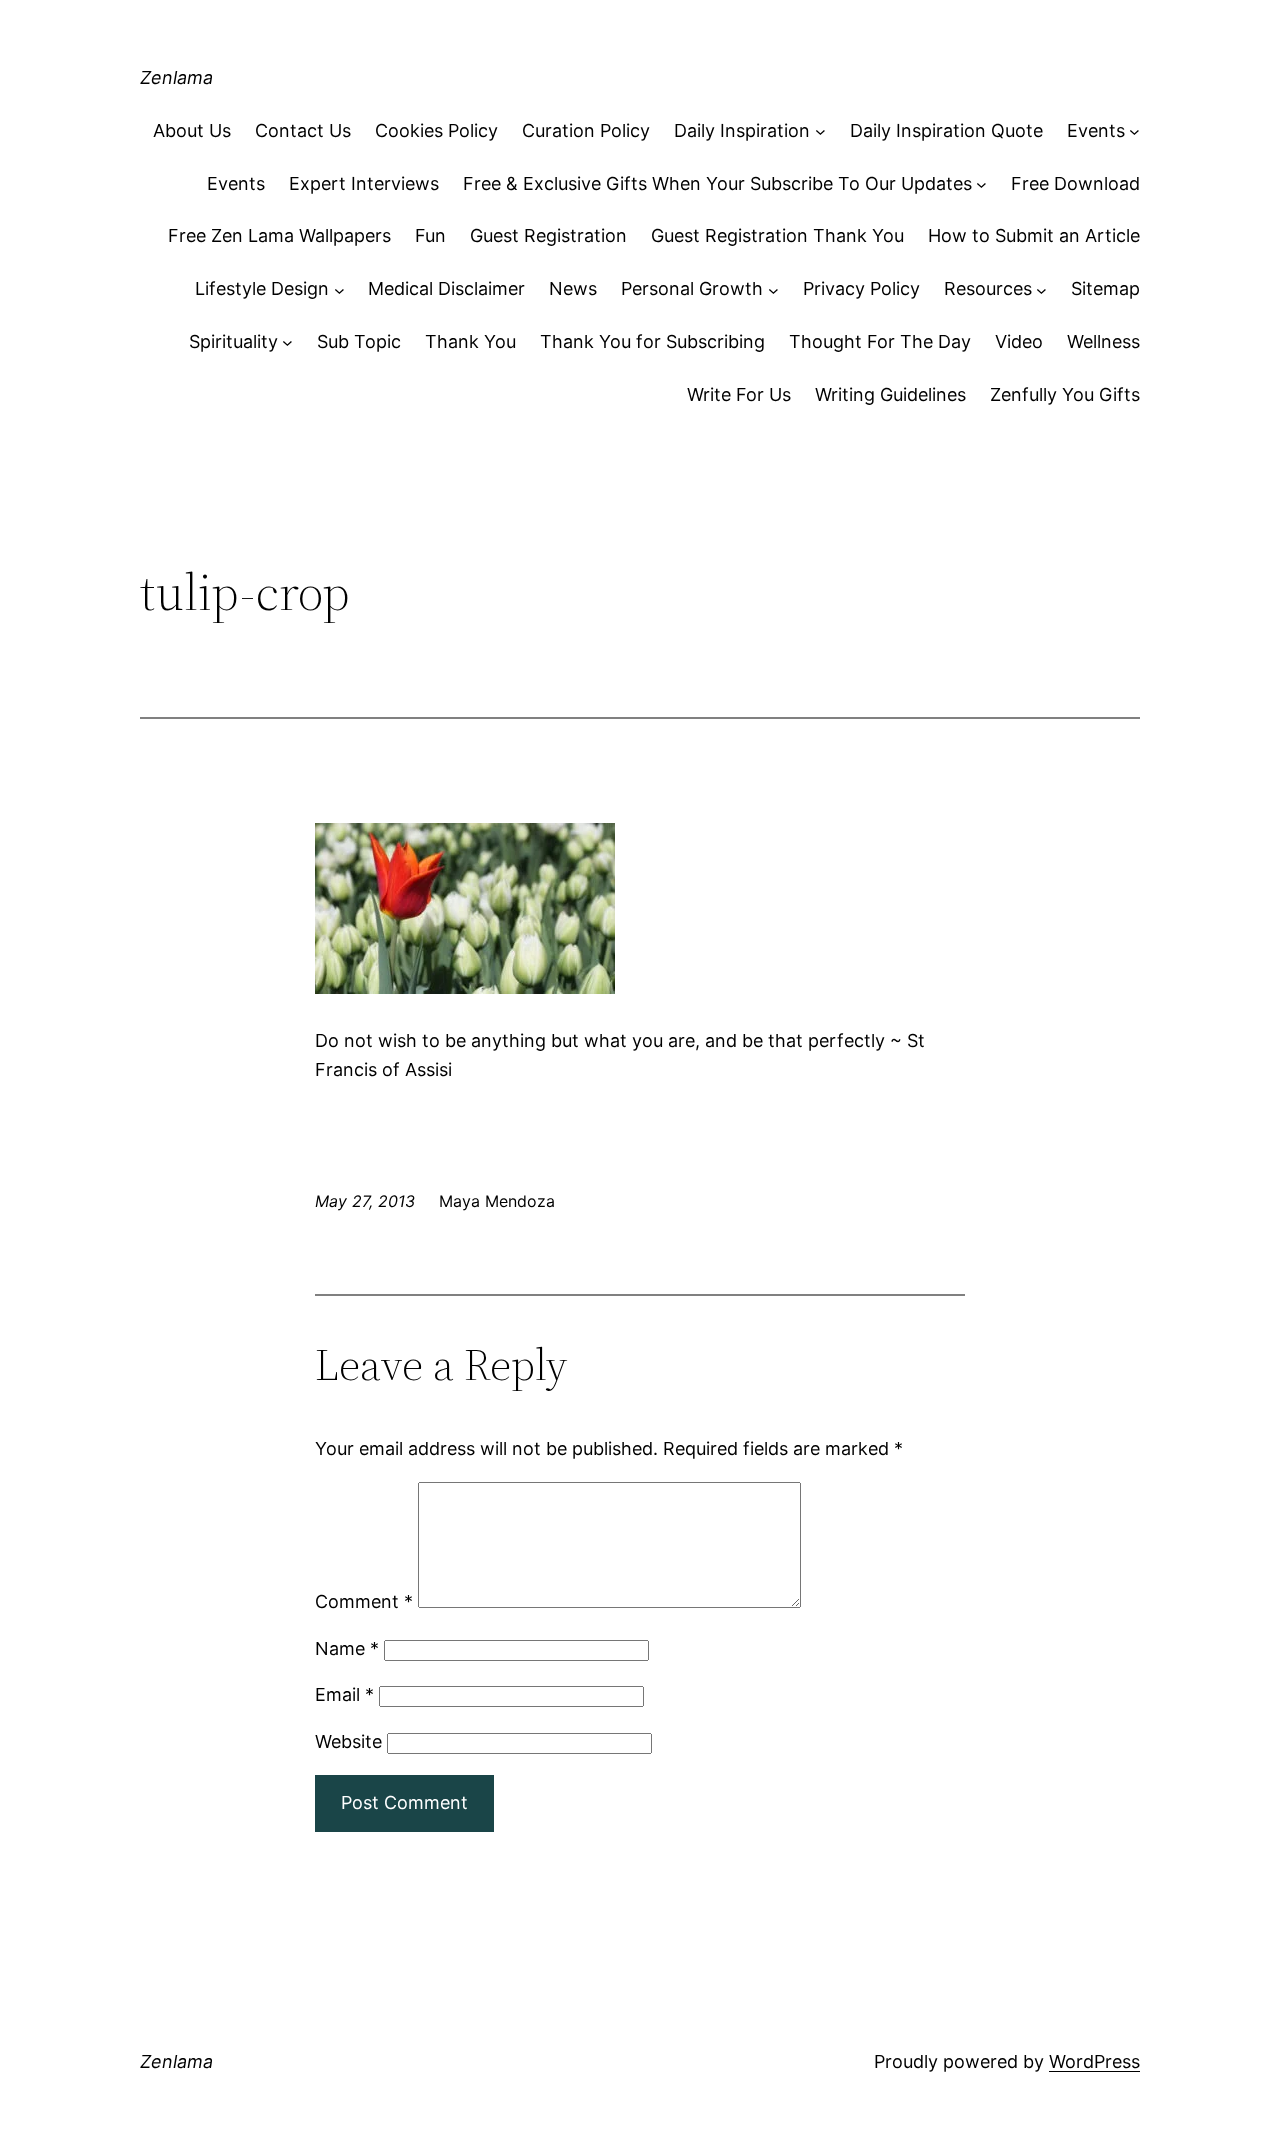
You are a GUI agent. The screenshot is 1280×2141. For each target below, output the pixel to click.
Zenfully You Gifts (1065, 394)
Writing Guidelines (890, 394)
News (573, 288)
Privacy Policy (861, 288)
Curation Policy (586, 130)
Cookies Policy (436, 130)
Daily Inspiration (742, 130)
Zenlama (176, 77)
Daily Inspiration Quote (946, 130)
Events (1096, 130)
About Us (192, 130)
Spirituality (233, 341)
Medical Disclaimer (446, 288)
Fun (430, 235)
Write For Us (739, 394)
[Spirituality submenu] (287, 342)
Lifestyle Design (262, 288)
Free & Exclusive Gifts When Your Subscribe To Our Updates (717, 183)
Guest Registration (548, 235)
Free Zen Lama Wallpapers (279, 235)
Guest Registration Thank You (777, 235)
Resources (988, 288)
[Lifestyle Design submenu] (339, 289)
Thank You (470, 341)
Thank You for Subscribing (652, 341)
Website (348, 1741)
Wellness (1103, 341)
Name (347, 1648)
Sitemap (1105, 288)
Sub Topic (359, 341)
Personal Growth (692, 288)
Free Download (1075, 183)
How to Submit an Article (1034, 235)
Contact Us (303, 130)
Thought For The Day (880, 341)
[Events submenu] (1134, 131)
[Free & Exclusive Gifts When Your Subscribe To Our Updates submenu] (981, 184)
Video (1019, 341)
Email (344, 1694)
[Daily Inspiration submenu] (820, 131)
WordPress (1094, 2061)
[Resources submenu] (1041, 289)
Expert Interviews (364, 183)
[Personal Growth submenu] (773, 289)
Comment (364, 1601)
